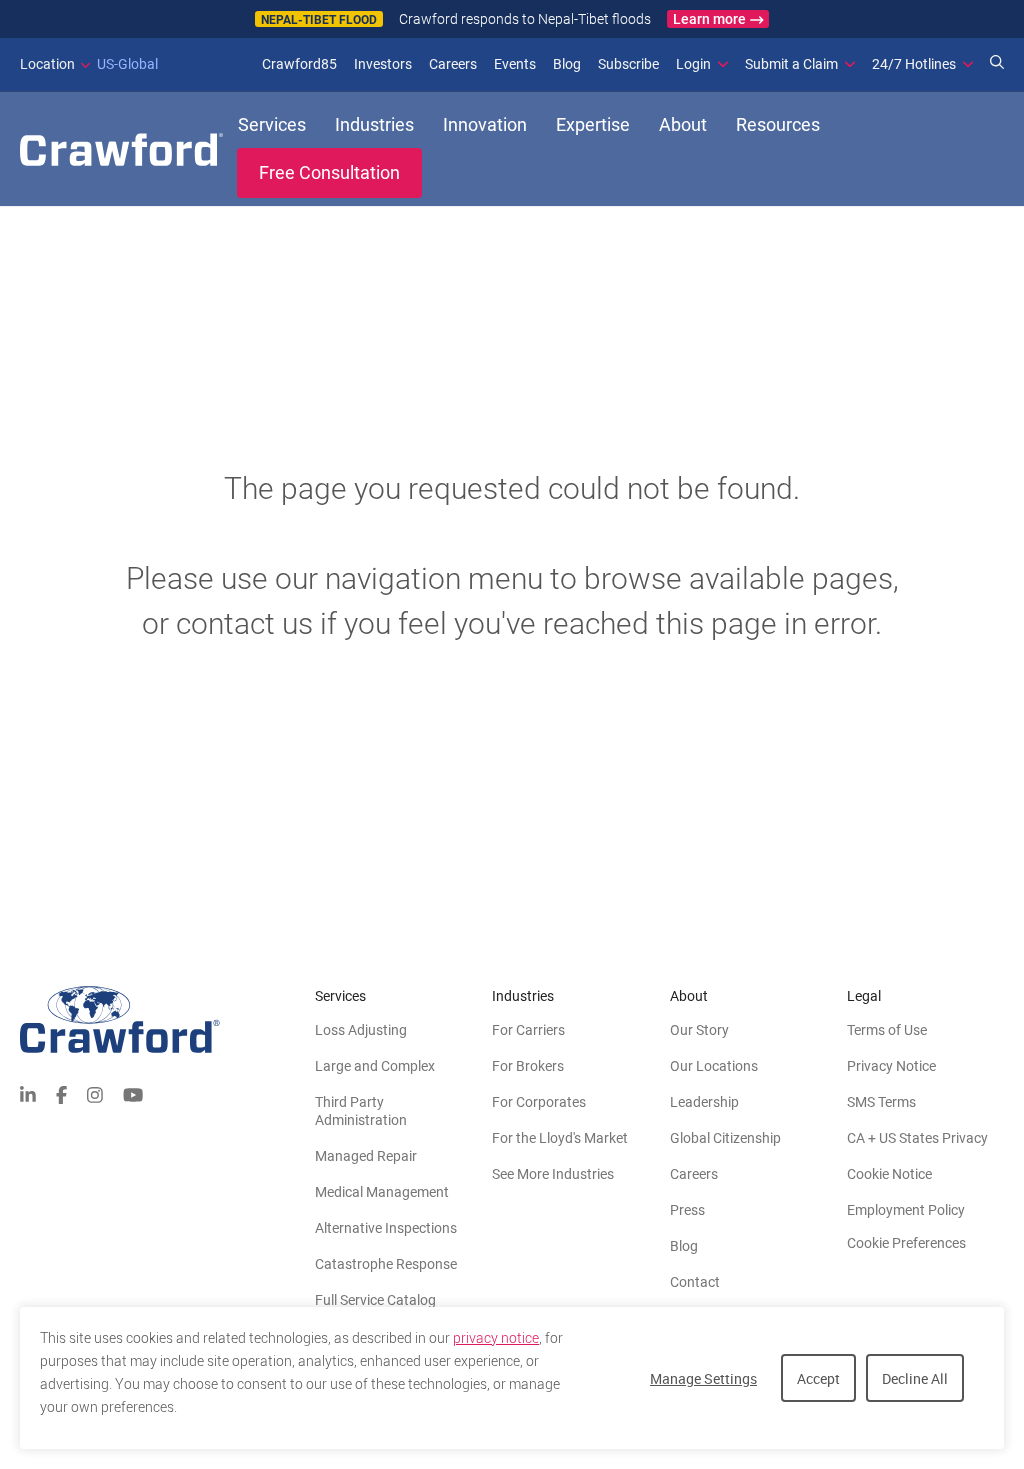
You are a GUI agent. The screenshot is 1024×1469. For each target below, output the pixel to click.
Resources (778, 124)
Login (693, 64)
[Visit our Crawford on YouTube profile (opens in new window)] (133, 1093)
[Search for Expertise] (997, 64)
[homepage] (121, 149)
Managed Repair (366, 1156)
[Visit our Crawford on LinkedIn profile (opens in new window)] (28, 1093)
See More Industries (553, 1174)
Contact (695, 1282)
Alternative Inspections (386, 1228)
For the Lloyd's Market (560, 1138)
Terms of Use (887, 1030)
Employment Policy (906, 1210)
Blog (567, 64)
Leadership (704, 1102)
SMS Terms (881, 1102)
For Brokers (528, 1066)
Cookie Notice (889, 1174)
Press (687, 1210)
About (683, 124)
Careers (453, 64)
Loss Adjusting (361, 1030)
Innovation (485, 124)
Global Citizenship (725, 1138)
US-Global (89, 64)
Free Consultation (329, 172)
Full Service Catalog (375, 1300)
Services (272, 124)
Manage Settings (703, 1378)
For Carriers (528, 1030)
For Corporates (539, 1102)
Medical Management (382, 1192)
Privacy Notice (891, 1066)
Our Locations (714, 1066)
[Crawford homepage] (167, 1019)
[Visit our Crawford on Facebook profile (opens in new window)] (61, 1093)
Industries (374, 124)
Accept (818, 1378)
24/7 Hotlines (914, 64)
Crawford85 (299, 64)
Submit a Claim (791, 64)
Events (515, 64)
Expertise (593, 124)
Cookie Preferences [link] (906, 1243)
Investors (383, 64)
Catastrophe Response (386, 1264)
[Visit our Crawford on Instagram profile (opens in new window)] (95, 1093)
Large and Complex (375, 1066)
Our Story (699, 1030)
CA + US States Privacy (917, 1138)
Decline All (915, 1378)
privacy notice (496, 1338)
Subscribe (628, 64)
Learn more (709, 19)
